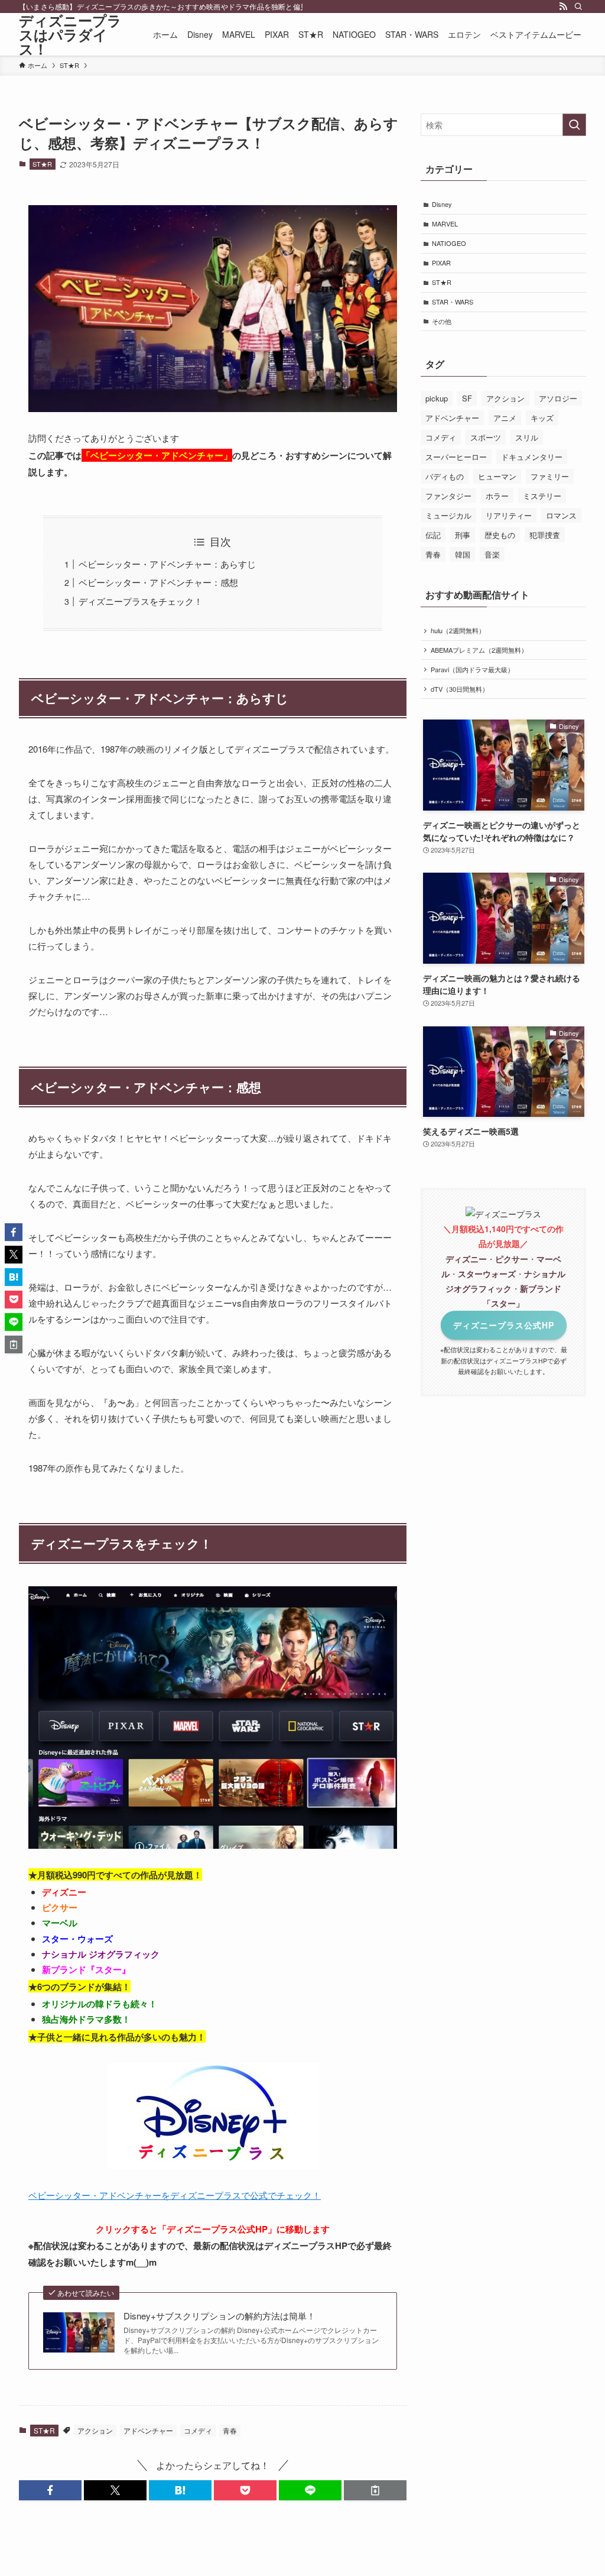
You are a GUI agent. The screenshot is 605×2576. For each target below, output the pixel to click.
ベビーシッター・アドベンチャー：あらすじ (167, 564)
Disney (442, 204)
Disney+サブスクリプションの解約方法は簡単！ (219, 2316)
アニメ (505, 418)
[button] (50, 2490)
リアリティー (509, 515)
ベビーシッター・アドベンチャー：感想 (158, 582)
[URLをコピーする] (375, 2490)
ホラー (497, 496)
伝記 (433, 535)
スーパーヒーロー (456, 457)
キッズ (542, 418)
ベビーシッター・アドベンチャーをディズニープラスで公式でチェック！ (175, 2195)
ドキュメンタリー (532, 457)
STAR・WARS (453, 302)
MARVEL (445, 223)
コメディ (198, 2430)
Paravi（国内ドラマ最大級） (472, 669)
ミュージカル (448, 515)
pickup (437, 398)
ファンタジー (448, 496)
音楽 (492, 554)
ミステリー (542, 496)
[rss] (563, 7)
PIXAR (441, 263)
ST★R (42, 164)
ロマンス (561, 515)
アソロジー (558, 398)
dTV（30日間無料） (460, 689)
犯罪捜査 (545, 535)
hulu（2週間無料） (458, 630)
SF (467, 398)
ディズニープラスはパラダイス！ (70, 34)
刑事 (463, 535)
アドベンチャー (148, 2430)
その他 (442, 321)
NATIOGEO (449, 243)
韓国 (463, 554)
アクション (95, 2430)
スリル (527, 437)
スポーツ (486, 437)
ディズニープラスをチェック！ (141, 601)
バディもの (445, 476)
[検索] (578, 7)
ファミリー (550, 476)
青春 (230, 2430)
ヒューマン (497, 476)
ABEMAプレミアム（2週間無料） (479, 650)
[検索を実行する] (574, 125)
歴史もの (500, 535)
